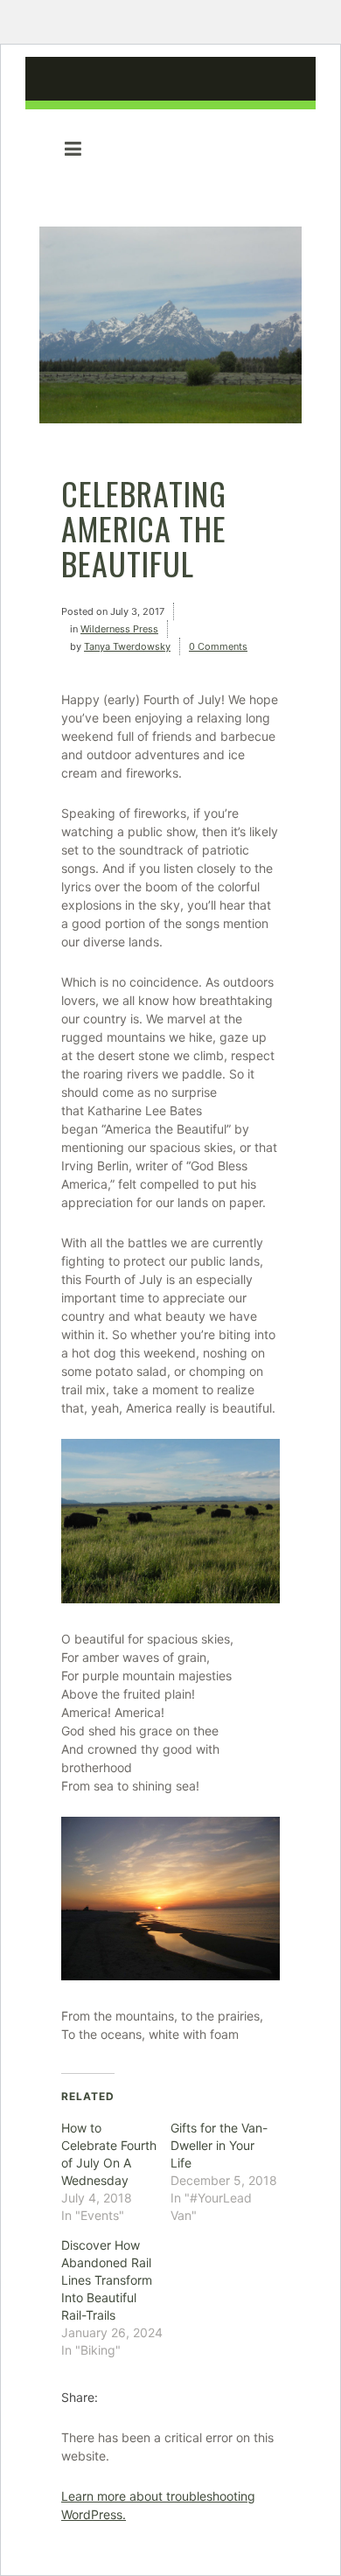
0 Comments (218, 646)
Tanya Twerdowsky (127, 646)
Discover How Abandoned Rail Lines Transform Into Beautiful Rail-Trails (107, 2280)
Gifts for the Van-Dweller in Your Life (219, 2145)
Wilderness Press (119, 629)
